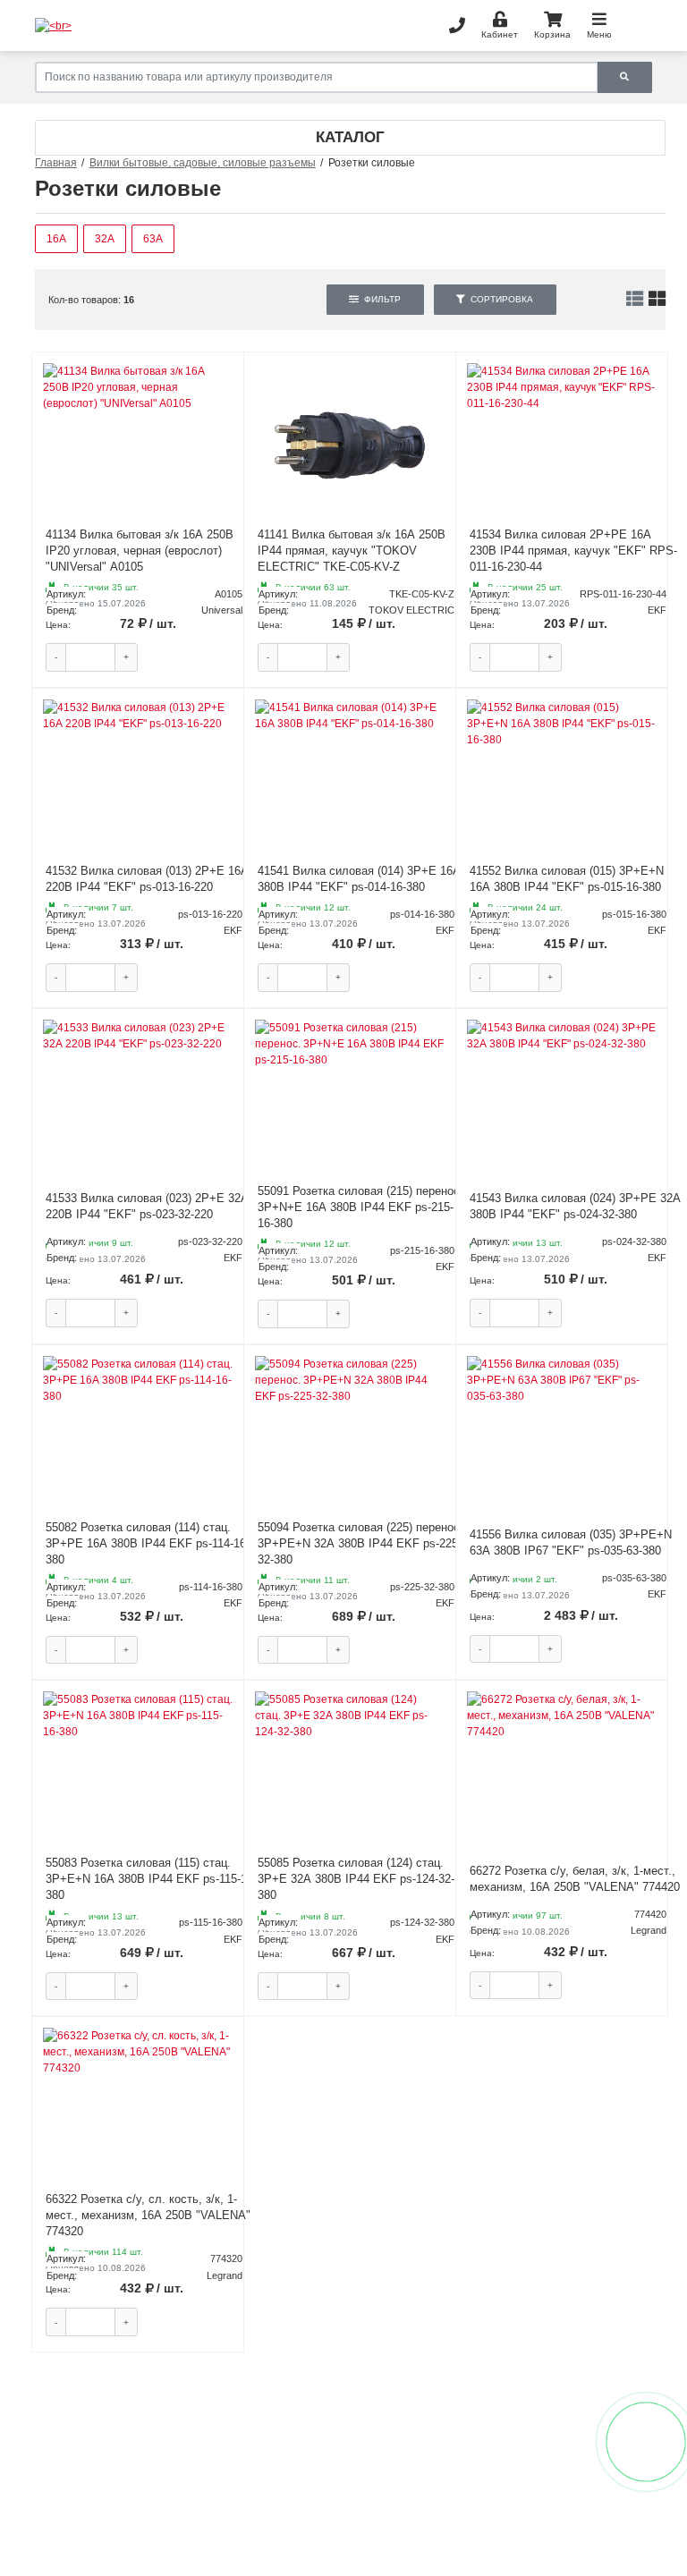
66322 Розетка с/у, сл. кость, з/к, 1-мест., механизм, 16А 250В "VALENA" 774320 (148, 2215)
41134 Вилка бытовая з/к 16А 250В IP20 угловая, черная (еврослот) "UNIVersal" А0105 (140, 551)
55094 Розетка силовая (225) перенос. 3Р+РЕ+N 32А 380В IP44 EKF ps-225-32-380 (360, 1543)
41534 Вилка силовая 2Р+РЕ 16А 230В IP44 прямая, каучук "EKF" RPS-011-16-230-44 (573, 551)
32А (105, 239)
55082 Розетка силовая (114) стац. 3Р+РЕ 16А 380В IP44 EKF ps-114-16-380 (148, 1543)
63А (153, 239)
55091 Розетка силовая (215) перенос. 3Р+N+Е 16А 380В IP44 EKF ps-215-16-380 (360, 1207)
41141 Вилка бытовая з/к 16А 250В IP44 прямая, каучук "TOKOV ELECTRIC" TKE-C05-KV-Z (352, 551)
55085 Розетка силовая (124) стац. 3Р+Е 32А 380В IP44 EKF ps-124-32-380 (356, 1879)
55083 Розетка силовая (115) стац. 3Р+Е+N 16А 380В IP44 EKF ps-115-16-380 (151, 1879)
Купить (198, 657)
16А (56, 239)
